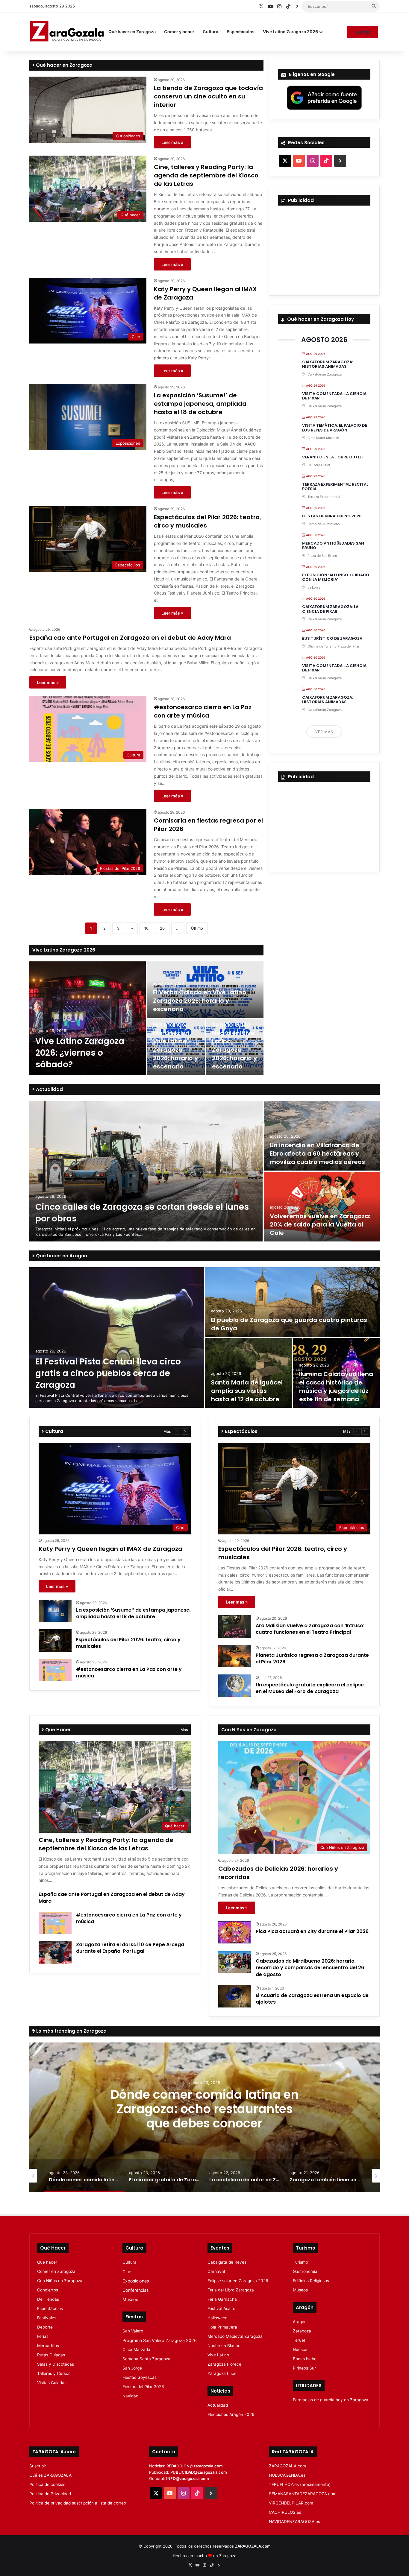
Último (197, 928)
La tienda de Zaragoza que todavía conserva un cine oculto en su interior (208, 96)
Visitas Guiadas (52, 2383)
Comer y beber (179, 32)
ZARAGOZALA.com (287, 2466)
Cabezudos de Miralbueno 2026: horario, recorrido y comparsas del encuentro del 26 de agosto (310, 1968)
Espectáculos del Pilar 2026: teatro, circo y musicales (128, 1643)
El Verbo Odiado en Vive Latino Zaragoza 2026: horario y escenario (200, 1001)
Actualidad (49, 1089)
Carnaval (216, 2271)
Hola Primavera (222, 2327)
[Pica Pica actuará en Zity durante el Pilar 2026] (235, 1932)
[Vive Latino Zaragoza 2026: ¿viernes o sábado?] (88, 1018)
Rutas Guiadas (51, 2355)
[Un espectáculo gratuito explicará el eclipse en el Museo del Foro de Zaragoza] (235, 1686)
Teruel (299, 2340)
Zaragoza (302, 2331)
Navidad (130, 2396)
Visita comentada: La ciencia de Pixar (334, 396)
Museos (130, 2299)
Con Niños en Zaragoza (60, 2281)
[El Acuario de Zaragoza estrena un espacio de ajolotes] (235, 1996)
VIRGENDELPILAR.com (291, 2503)
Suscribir (362, 32)
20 (162, 928)
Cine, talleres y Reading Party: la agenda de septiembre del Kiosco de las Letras (206, 175)
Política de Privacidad (50, 2494)
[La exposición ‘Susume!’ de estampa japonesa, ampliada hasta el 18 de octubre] (55, 1611)
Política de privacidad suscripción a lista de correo (78, 2503)
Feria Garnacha (222, 2299)
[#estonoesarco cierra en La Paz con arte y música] (55, 1670)
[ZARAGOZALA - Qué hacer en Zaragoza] (67, 32)
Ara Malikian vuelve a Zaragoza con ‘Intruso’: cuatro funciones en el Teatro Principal (311, 1629)
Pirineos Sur (304, 2368)
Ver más (324, 732)
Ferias (43, 2336)
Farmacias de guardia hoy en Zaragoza (331, 2400)
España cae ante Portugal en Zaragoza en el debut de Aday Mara (130, 638)
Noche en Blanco (224, 2346)
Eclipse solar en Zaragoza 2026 (238, 2281)
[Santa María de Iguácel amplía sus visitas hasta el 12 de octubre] (249, 1373)
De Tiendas (48, 2299)
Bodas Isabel (305, 2359)
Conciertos (48, 2290)
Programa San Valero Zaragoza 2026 (160, 2340)
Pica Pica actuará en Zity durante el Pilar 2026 (312, 1931)
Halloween (218, 2318)
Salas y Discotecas (56, 2364)
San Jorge (132, 2368)
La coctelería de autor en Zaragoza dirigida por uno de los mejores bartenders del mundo (205, 2116)
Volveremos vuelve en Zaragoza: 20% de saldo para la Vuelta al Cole (320, 1224)
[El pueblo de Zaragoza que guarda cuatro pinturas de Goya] (292, 1302)
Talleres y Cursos (54, 2373)
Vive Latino (218, 2355)
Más (167, 1431)
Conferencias (135, 2290)
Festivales (47, 2318)
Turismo (300, 2262)
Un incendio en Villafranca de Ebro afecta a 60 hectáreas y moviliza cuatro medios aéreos (317, 1153)
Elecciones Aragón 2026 (231, 2414)
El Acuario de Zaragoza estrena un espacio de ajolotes (312, 1999)
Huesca (300, 2349)
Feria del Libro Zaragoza (231, 2290)
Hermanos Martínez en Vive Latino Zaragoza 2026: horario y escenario (175, 1045)
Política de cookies (47, 2484)
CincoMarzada (136, 2349)
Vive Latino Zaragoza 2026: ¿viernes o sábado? (80, 1053)
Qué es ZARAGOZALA (50, 2475)
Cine (127, 2272)
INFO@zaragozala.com (188, 2478)
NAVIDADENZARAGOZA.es (294, 2522)
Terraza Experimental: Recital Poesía (335, 487)
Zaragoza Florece (224, 2364)
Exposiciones (136, 2281)
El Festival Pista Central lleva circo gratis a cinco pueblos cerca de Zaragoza (108, 1373)
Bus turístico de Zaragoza (332, 638)
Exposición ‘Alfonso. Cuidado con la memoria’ (336, 577)
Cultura (210, 32)
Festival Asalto (221, 2308)
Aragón (300, 2322)
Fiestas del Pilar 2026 (143, 2387)
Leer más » (172, 142)
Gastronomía (305, 2271)
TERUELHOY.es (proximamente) (300, 2484)
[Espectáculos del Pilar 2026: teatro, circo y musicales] (55, 1640)
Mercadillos (48, 2346)
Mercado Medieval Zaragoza (235, 2336)
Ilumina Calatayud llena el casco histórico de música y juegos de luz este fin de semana (336, 1387)
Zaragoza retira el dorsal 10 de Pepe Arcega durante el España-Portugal (130, 1948)
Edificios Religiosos (311, 2281)
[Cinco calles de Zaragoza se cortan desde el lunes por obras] (146, 1171)
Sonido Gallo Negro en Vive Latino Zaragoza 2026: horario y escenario (234, 1045)
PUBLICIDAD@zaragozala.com (199, 2472)
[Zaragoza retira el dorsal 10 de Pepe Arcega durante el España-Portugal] (55, 1953)
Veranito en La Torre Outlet (333, 457)
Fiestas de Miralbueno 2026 (332, 516)
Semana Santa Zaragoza (146, 2359)
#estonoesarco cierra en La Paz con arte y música (203, 711)
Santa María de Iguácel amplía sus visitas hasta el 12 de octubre (247, 1391)
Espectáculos (241, 32)
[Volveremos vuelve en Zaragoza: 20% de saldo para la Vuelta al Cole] (322, 1207)
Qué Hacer (57, 1730)
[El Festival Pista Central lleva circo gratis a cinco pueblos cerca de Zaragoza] (117, 1338)
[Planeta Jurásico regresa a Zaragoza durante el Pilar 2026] (235, 1656)
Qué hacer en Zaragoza (132, 32)
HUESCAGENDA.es (287, 2475)
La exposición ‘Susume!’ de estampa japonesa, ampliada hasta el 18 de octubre (200, 404)
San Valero (133, 2331)
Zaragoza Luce (222, 2373)
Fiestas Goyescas (140, 2377)
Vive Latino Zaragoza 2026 (290, 32)
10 (146, 928)
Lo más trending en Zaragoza (71, 2031)
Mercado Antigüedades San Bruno (333, 546)
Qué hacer (47, 2262)
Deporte (45, 2327)
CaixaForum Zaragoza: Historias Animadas (328, 364)
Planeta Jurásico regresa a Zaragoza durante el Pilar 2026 (312, 1658)
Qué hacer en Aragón (61, 1256)
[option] (146, 1018)
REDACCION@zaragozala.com (195, 2466)
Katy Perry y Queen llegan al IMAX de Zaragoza (110, 1549)
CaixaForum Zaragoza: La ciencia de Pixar (330, 609)
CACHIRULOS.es (285, 2512)
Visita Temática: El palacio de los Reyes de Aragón (335, 428)
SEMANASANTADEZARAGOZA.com (303, 2494)
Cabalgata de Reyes (227, 2262)
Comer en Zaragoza (56, 2271)
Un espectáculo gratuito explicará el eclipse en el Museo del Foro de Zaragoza (310, 1688)
